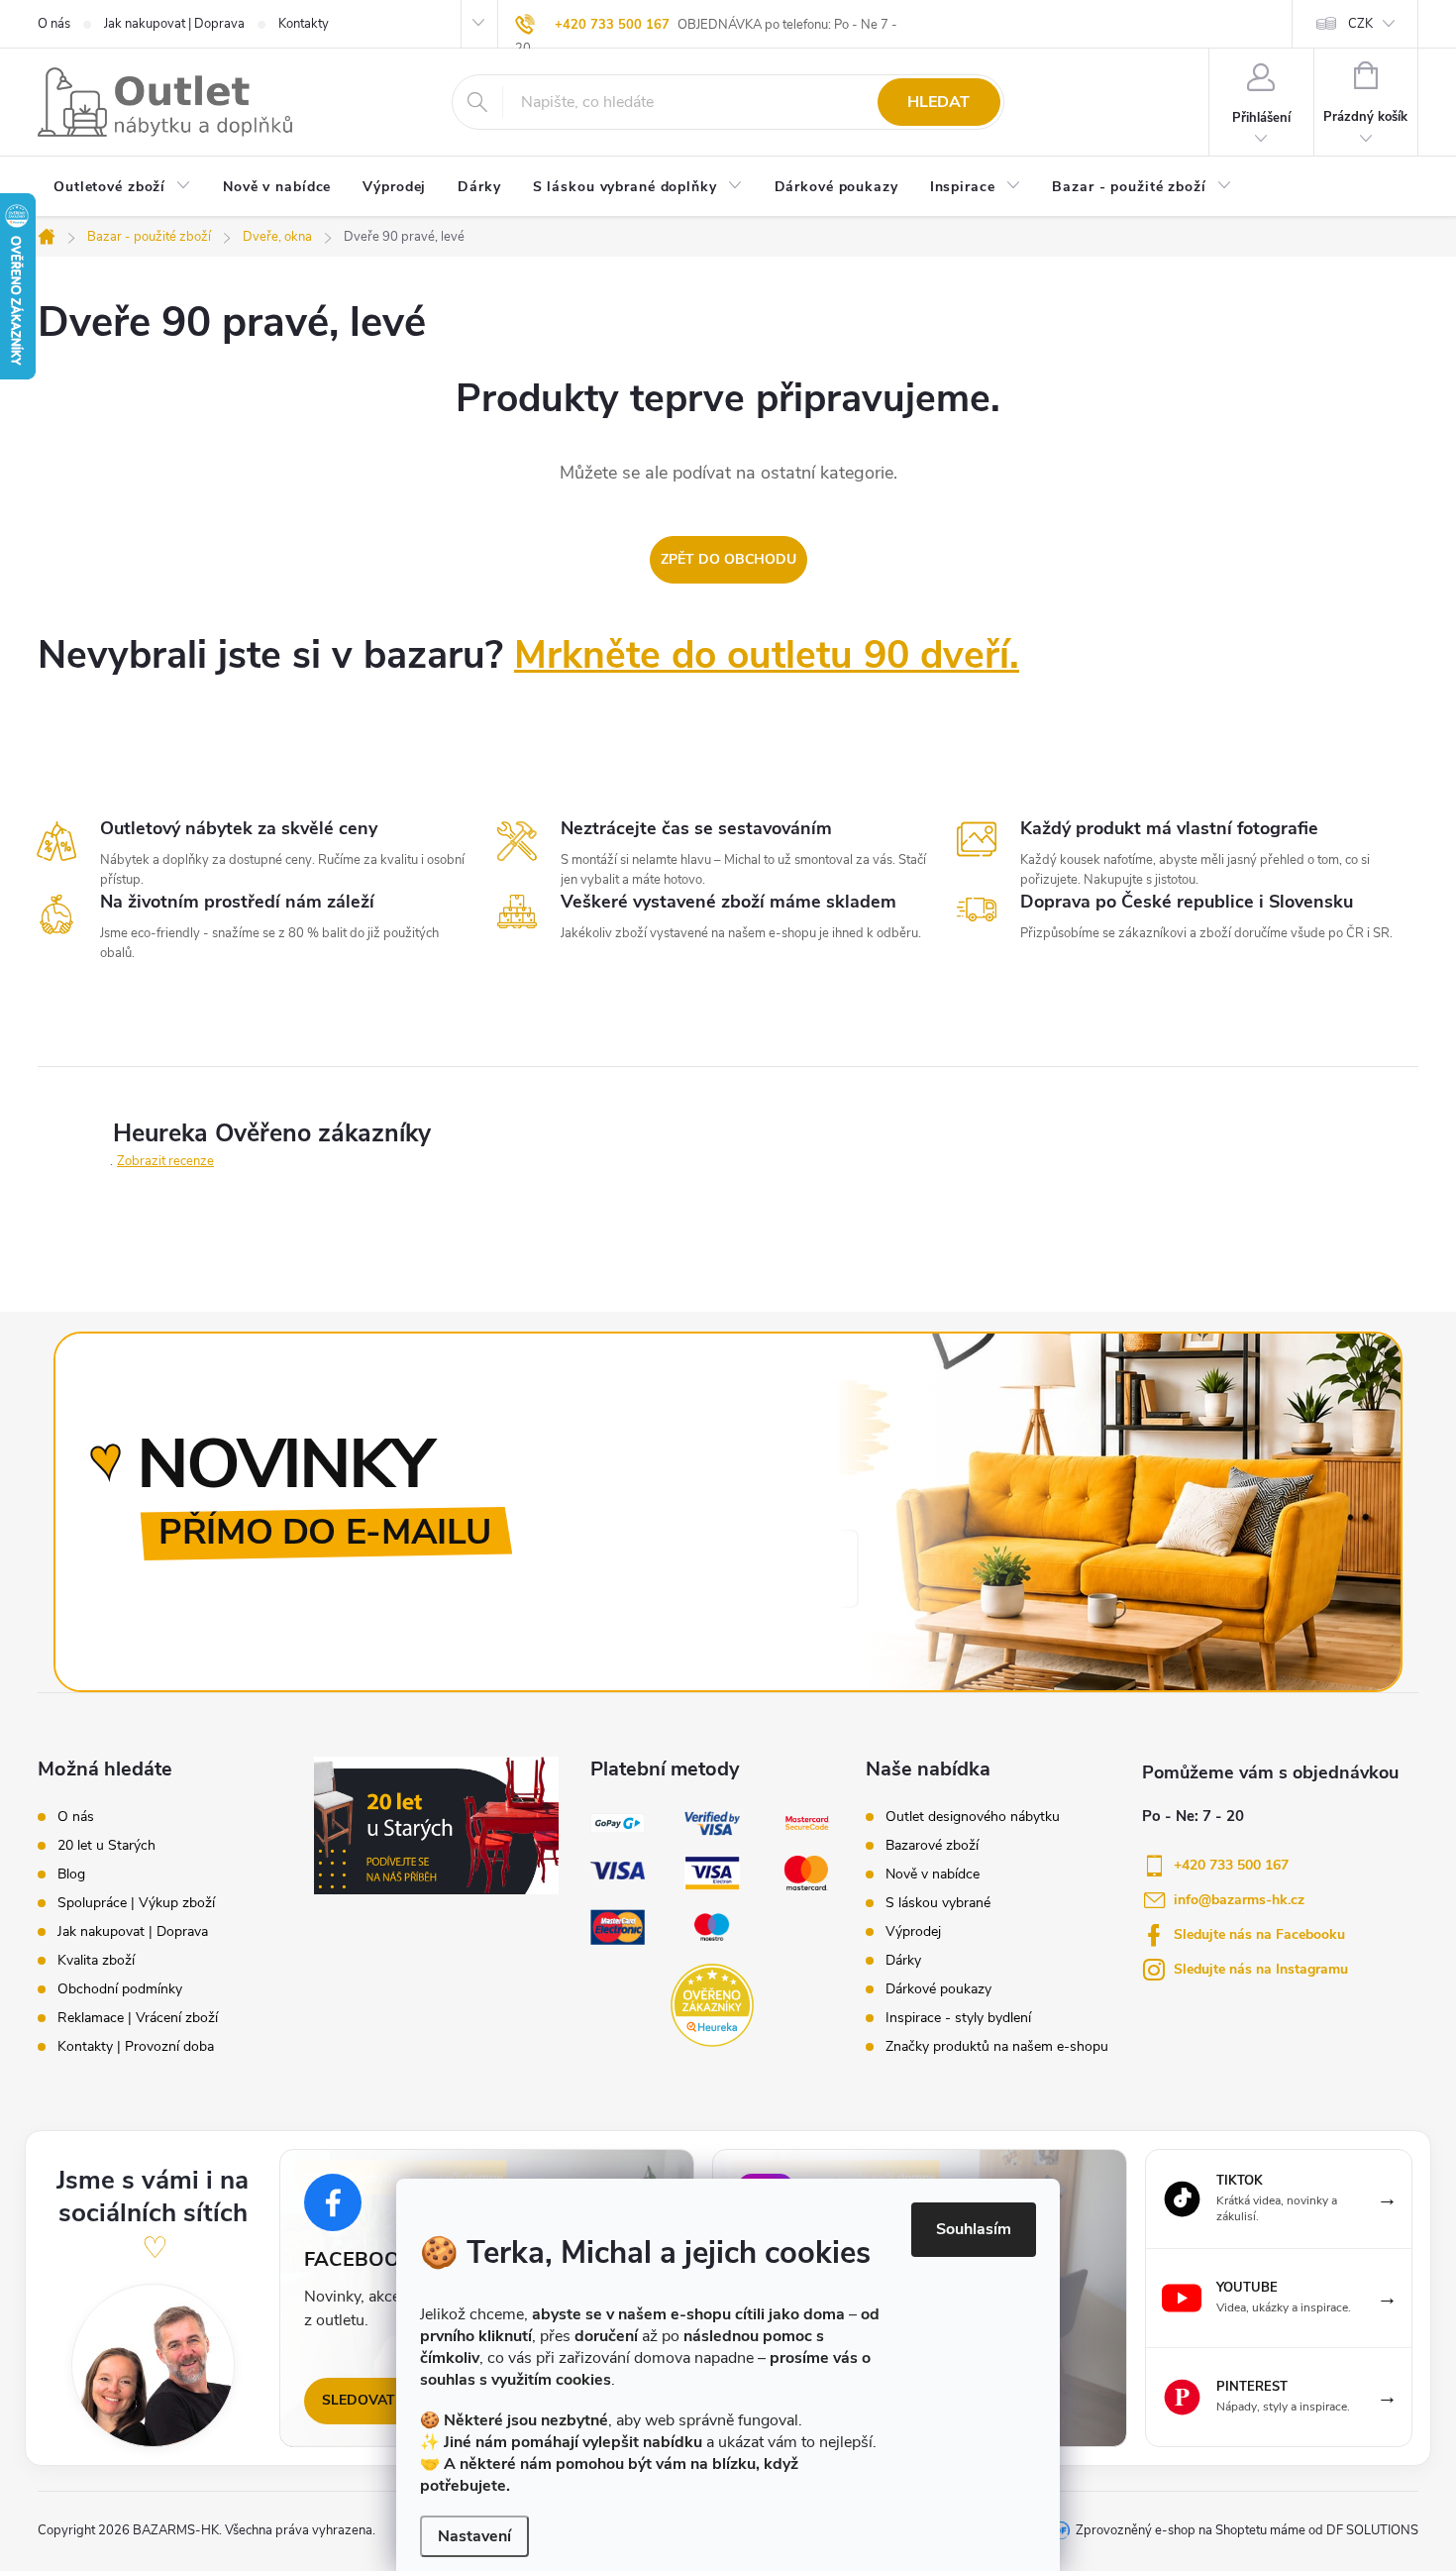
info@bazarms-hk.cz (1239, 1900)
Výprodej (913, 1932)
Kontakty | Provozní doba (136, 2047)
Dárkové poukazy (938, 1989)
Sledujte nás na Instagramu (1261, 1969)
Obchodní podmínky (120, 1989)
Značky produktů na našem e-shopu (997, 2047)
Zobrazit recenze (165, 1161)
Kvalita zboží (96, 1961)
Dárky (903, 1961)
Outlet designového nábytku (973, 1817)
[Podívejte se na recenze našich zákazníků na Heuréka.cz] (712, 2005)
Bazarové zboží (932, 1846)
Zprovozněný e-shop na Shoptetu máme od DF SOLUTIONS (1247, 2530)
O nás (54, 24)
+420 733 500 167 (612, 25)
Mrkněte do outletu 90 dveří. (767, 655)
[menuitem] (122, 188)
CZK (1360, 24)
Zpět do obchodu (728, 559)
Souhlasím (974, 2229)
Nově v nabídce (933, 1875)
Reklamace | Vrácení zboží (138, 2018)
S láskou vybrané (938, 1903)
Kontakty (304, 24)
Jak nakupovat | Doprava (174, 24)
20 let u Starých (106, 1846)
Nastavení (474, 2536)
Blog (71, 1875)
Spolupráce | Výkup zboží (136, 1903)
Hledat (938, 102)
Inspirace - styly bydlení (958, 2018)
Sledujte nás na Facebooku (1259, 1934)
